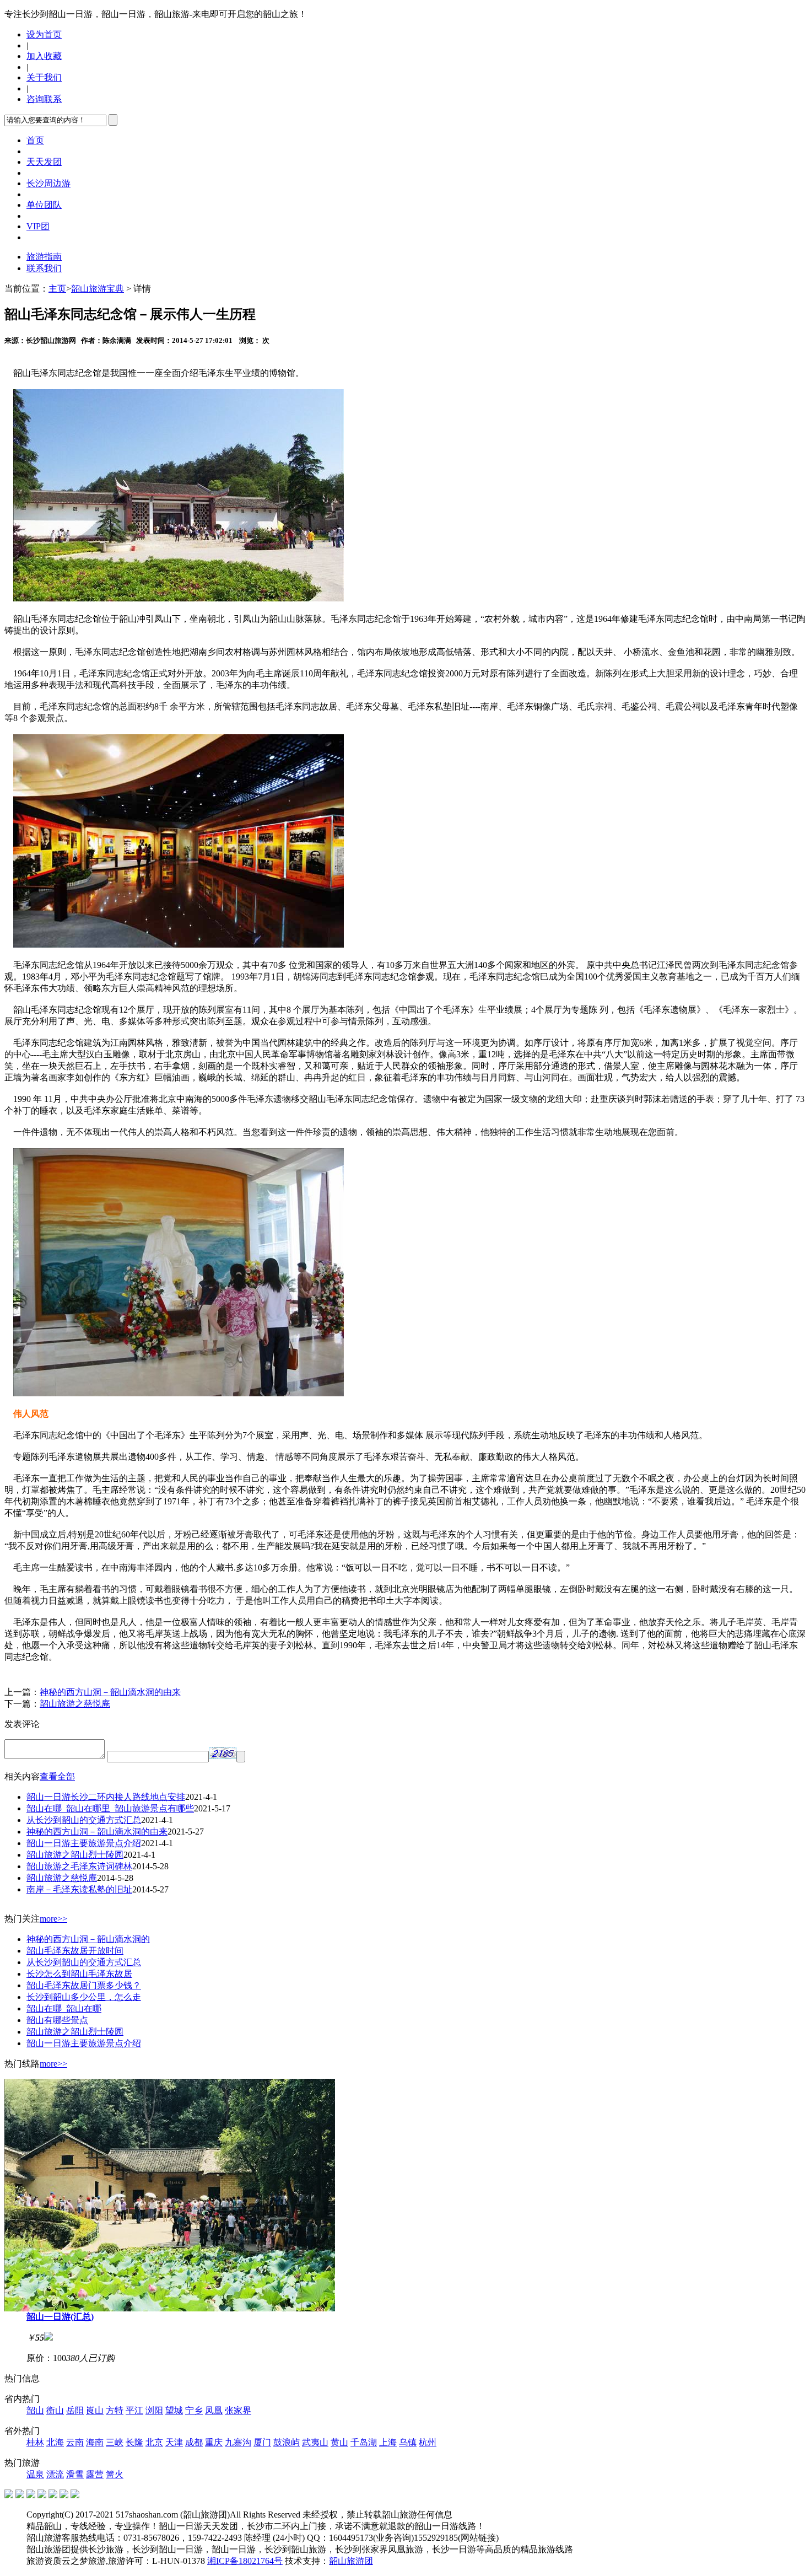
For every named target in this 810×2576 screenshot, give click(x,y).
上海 (388, 2442)
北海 (55, 2442)
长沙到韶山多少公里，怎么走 (84, 1997)
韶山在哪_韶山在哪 (64, 2008)
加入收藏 (44, 56)
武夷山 (315, 2442)
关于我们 (44, 77)
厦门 (262, 2442)
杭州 (428, 2442)
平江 (134, 2410)
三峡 (115, 2442)
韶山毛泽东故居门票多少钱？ (84, 1985)
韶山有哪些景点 (57, 2020)
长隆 (134, 2442)
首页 (35, 140)
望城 (174, 2410)
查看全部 (57, 1776)
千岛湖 (364, 2442)
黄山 (339, 2442)
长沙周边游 (48, 183)
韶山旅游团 (351, 2561)
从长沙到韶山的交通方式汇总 (84, 1820)
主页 (57, 289)
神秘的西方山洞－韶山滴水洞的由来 (110, 1692)
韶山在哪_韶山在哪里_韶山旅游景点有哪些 (110, 1808)
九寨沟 (238, 2442)
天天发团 (44, 162)
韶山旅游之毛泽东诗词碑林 (79, 1866)
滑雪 (75, 2474)
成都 (194, 2442)
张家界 (238, 2410)
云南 (75, 2442)
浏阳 (154, 2410)
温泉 (35, 2474)
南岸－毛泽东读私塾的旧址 (79, 1889)
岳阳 (75, 2410)
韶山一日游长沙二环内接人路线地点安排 (106, 1797)
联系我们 (44, 268)
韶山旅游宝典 (98, 289)
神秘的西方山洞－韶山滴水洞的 (88, 1939)
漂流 (55, 2474)
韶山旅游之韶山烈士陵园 (75, 1855)
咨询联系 (44, 99)
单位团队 (44, 205)
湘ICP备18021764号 (245, 2561)
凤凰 (214, 2410)
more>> (53, 1919)
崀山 (95, 2410)
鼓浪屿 (287, 2442)
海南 (95, 2442)
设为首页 (44, 34)
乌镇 (408, 2442)
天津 (174, 2442)
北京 (154, 2442)
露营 (95, 2474)
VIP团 (38, 226)
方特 (115, 2410)
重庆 (214, 2442)
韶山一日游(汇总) (60, 2317)
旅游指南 (44, 257)
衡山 (55, 2410)
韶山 (35, 2410)
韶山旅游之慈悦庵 (75, 1704)
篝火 (115, 2474)
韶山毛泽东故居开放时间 (75, 1951)
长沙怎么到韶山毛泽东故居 (79, 1974)
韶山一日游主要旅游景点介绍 (84, 1843)
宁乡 (194, 2410)
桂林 (35, 2442)
